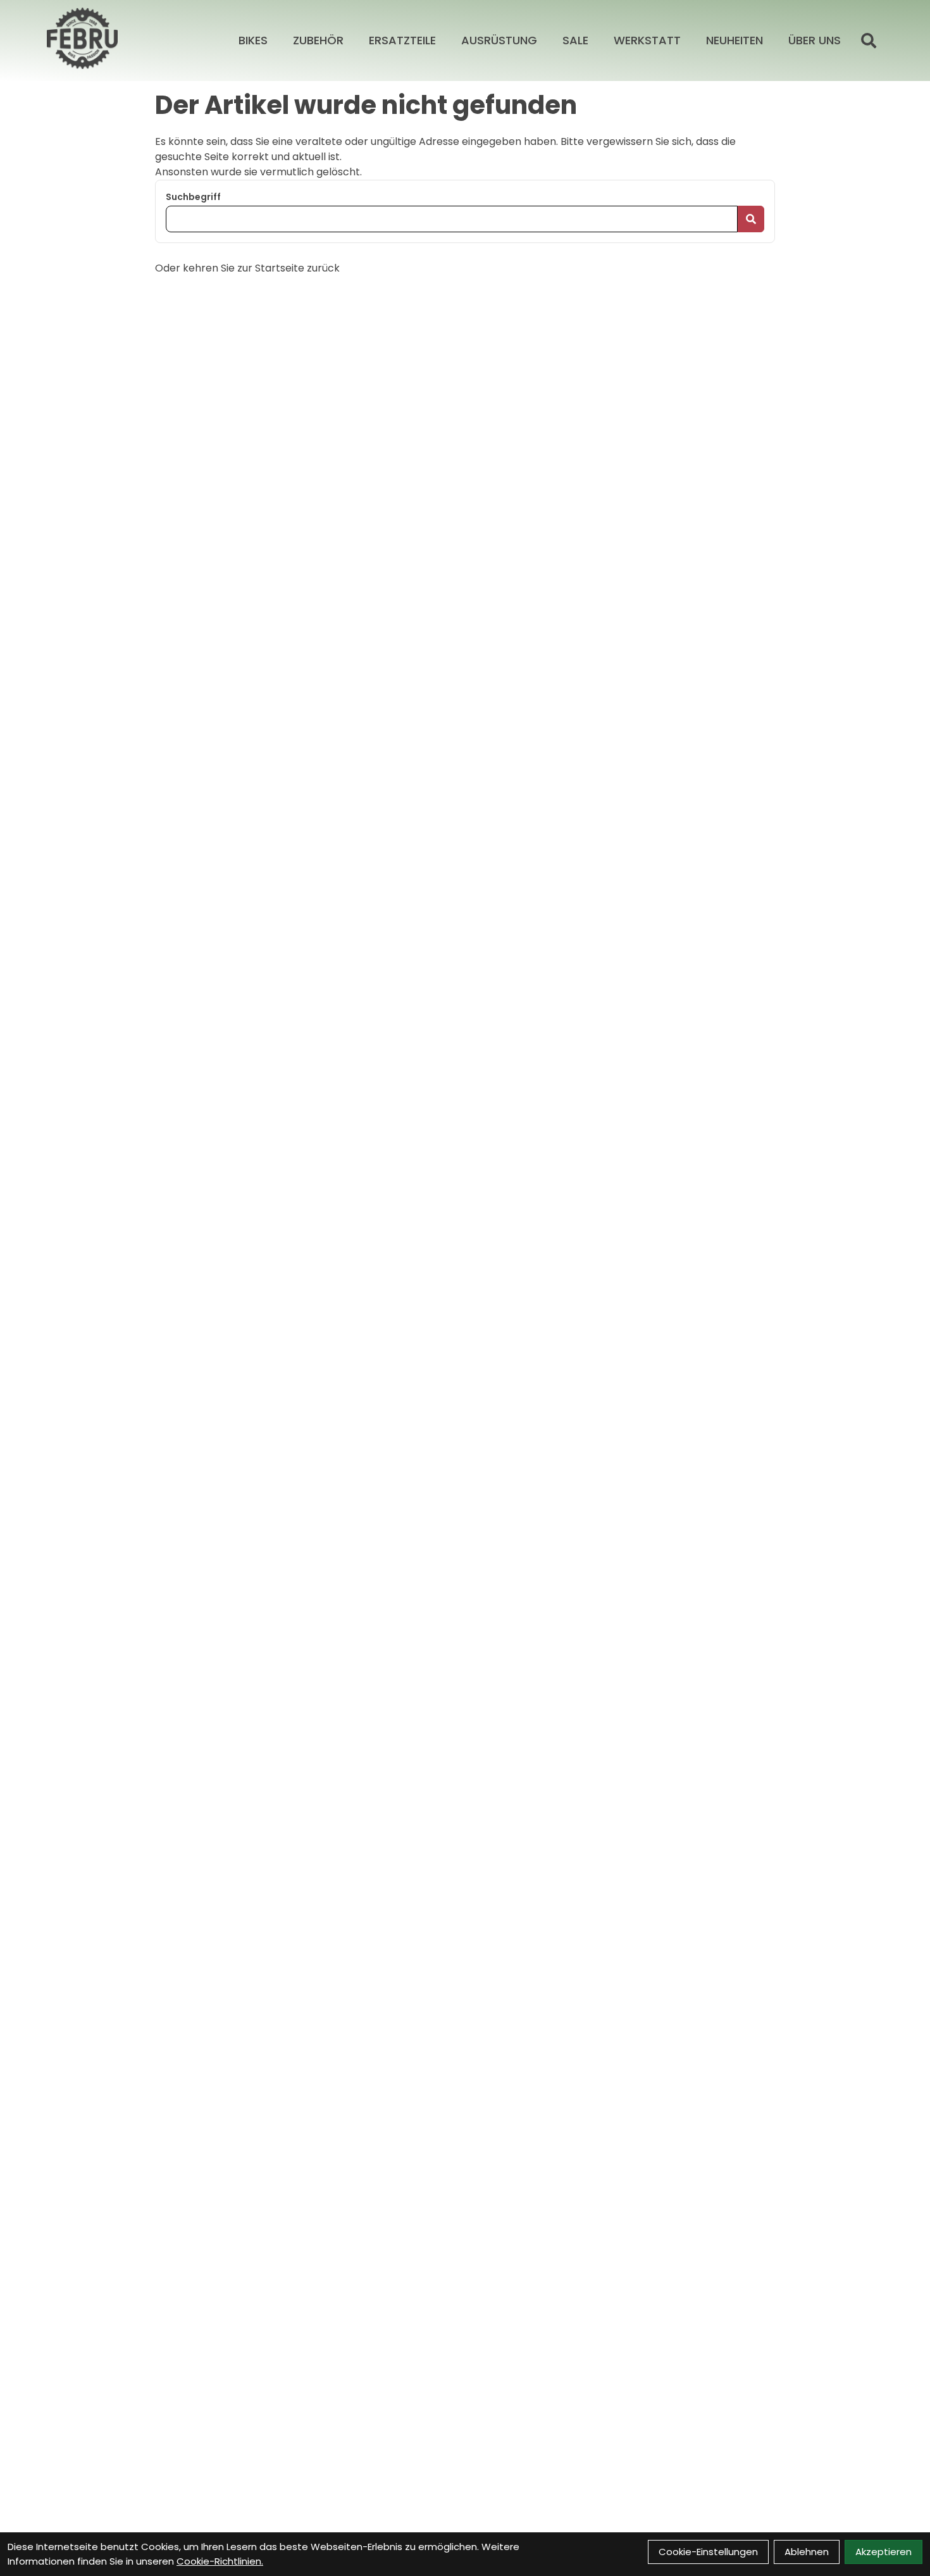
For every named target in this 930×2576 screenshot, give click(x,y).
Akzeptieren (883, 2552)
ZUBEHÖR (318, 40)
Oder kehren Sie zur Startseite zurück (247, 268)
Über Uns (815, 40)
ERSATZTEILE (402, 40)
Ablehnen (807, 2552)
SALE (575, 40)
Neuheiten (735, 40)
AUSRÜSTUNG (499, 40)
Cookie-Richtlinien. (220, 2561)
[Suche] (869, 41)
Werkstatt (647, 40)
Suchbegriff (193, 197)
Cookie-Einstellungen (708, 2552)
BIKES (253, 40)
